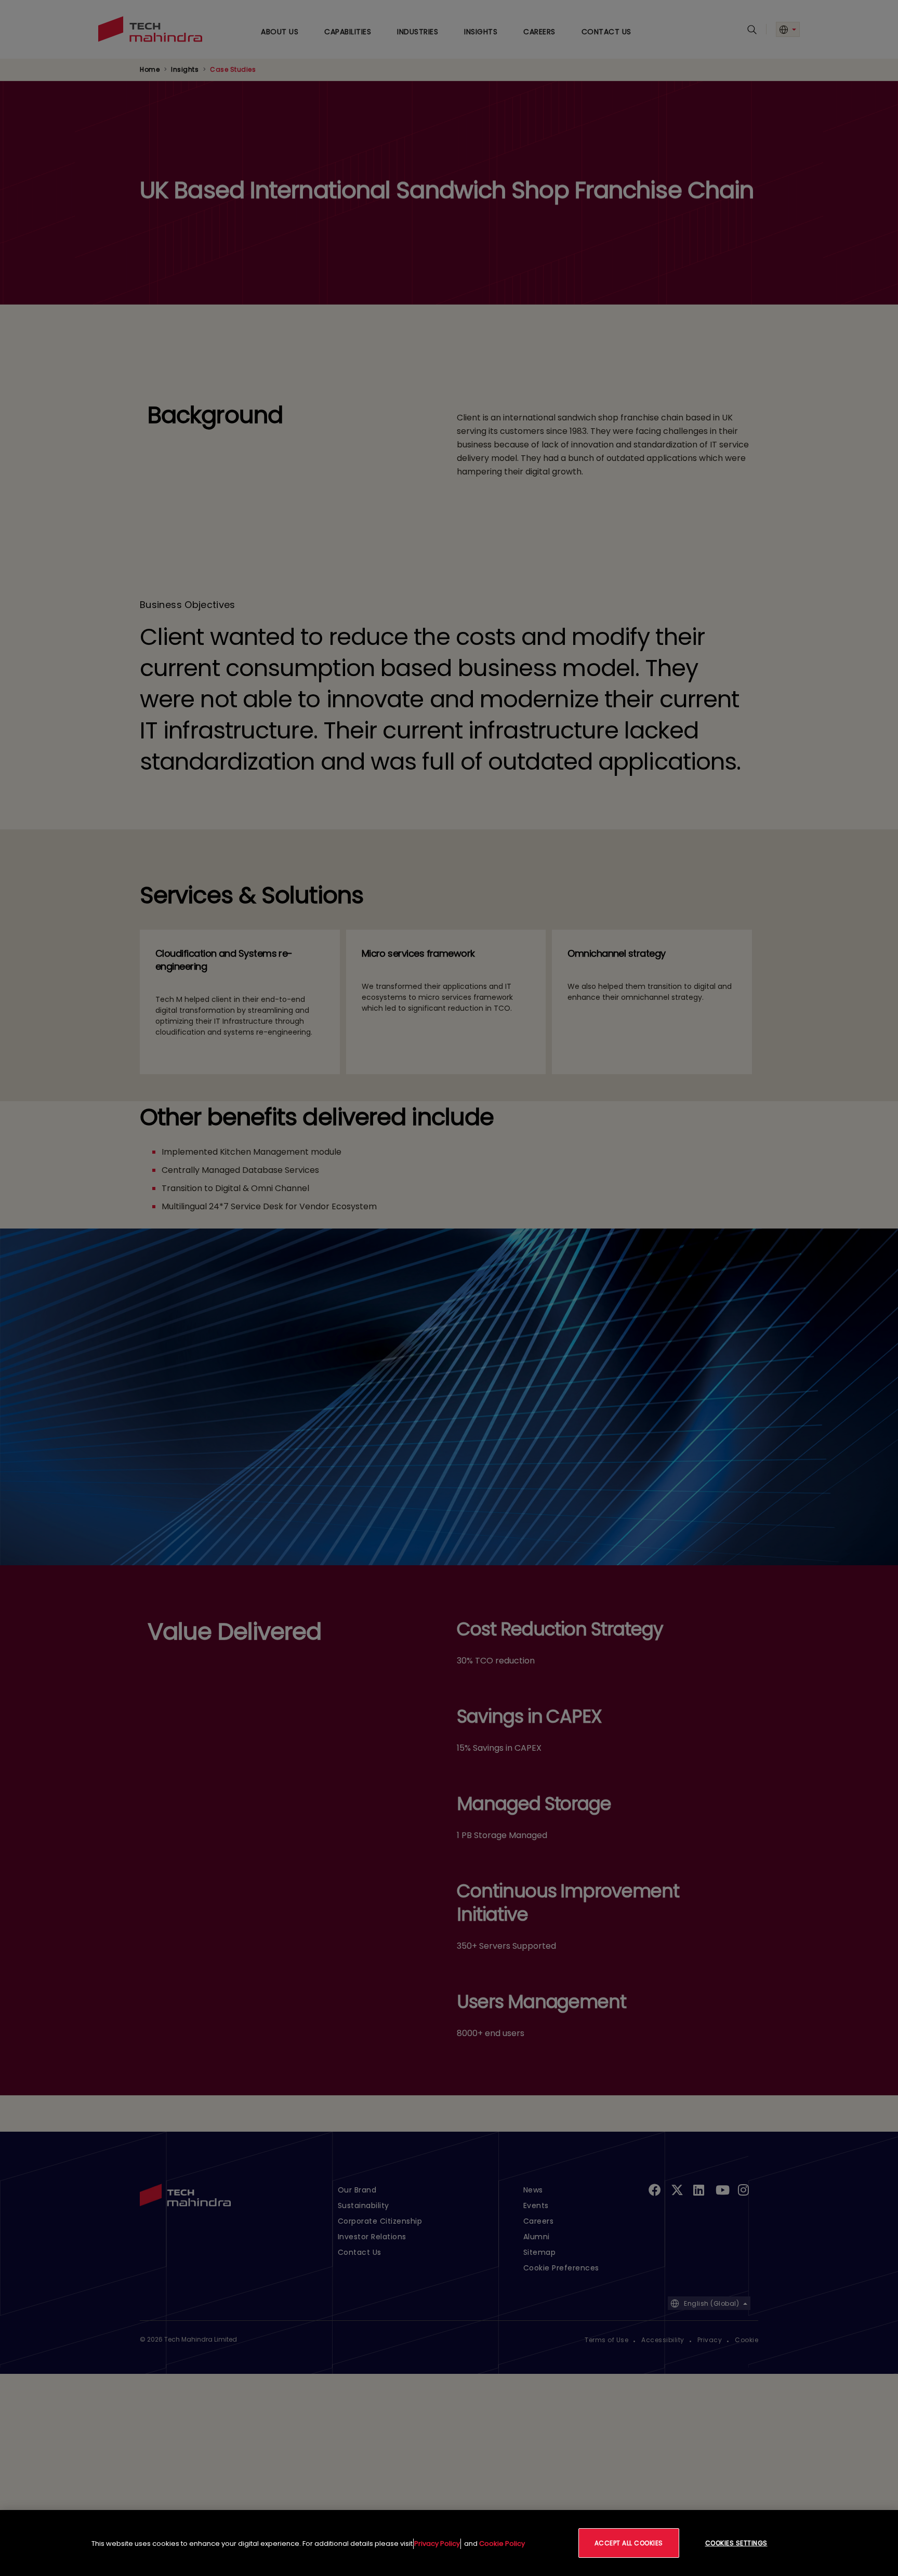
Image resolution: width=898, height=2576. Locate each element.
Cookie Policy (502, 2544)
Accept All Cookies (629, 2543)
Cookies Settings (736, 2543)
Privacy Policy (437, 2544)
